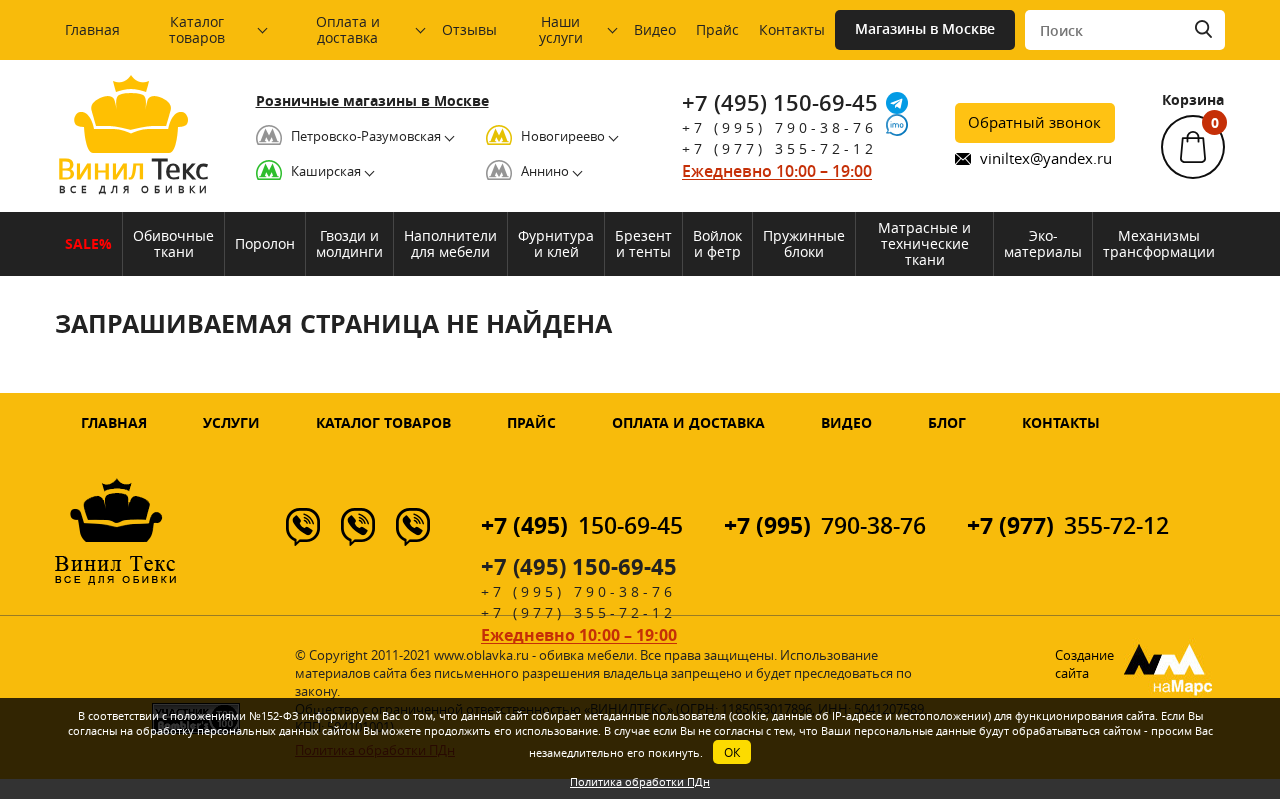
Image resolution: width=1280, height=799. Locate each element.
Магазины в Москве (925, 28)
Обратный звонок (1034, 122)
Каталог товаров (197, 29)
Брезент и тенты (643, 243)
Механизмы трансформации (1159, 243)
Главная (92, 29)
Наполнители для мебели (450, 243)
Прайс (717, 29)
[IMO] (897, 125)
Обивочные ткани (173, 243)
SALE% (88, 243)
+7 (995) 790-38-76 (779, 127)
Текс (133, 173)
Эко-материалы (1043, 243)
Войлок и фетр (717, 243)
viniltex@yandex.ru (1046, 158)
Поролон (265, 243)
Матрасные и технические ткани (924, 243)
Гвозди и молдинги (349, 243)
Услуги (231, 422)
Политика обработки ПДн (640, 781)
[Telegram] (897, 103)
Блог (947, 422)
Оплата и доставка (348, 29)
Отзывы (469, 29)
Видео (655, 29)
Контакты (792, 29)
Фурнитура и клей (556, 243)
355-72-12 (1068, 525)
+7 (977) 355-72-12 (779, 148)
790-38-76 (825, 525)
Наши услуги (561, 29)
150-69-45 (582, 525)
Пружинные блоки (804, 243)
